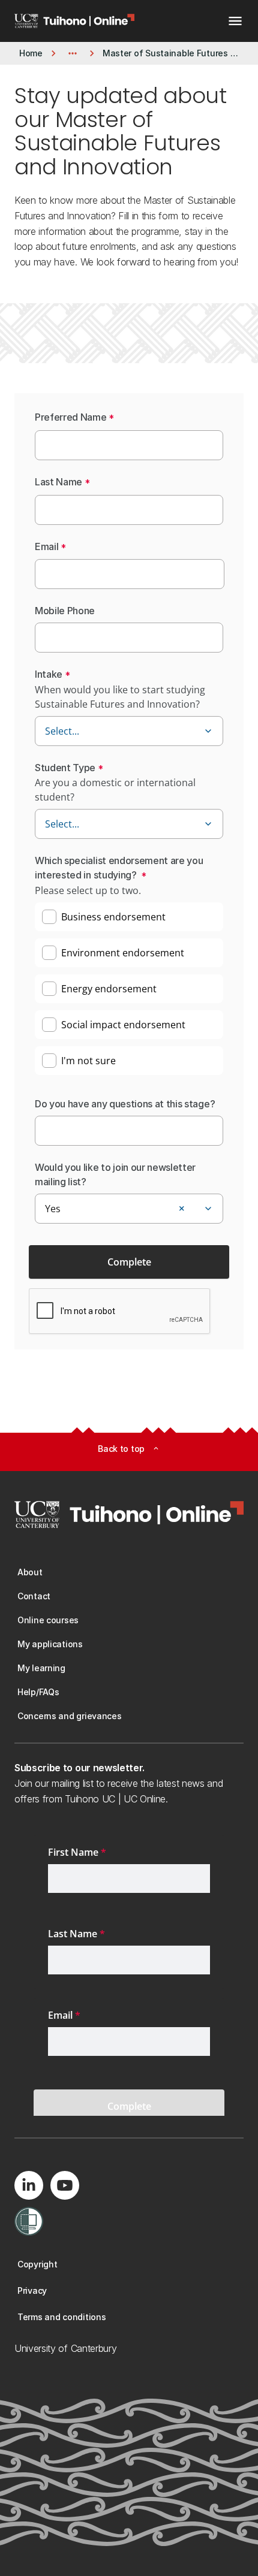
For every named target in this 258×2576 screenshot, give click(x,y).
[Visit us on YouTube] (65, 2185)
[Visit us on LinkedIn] (29, 2185)
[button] (208, 731)
